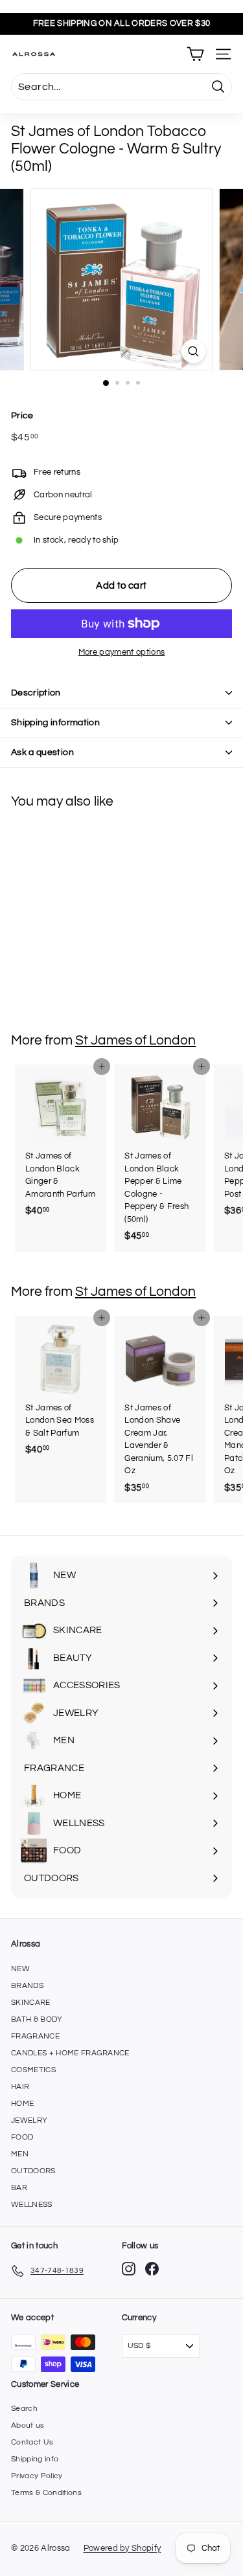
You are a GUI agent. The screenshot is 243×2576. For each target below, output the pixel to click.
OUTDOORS (33, 2171)
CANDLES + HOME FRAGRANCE (70, 2053)
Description (36, 693)
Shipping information (55, 723)
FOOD (22, 2137)
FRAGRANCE (35, 2036)
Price (22, 416)
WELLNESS (32, 2205)
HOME (22, 2104)
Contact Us (32, 2442)
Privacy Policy (37, 2476)
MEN (20, 2154)
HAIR (20, 2087)
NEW (20, 1969)
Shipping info (35, 2459)
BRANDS (27, 1986)
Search (24, 2409)
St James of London (135, 1040)
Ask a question (42, 752)
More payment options (122, 652)
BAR (19, 2188)
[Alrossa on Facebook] (152, 2269)
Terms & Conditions (46, 2493)
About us (28, 2425)
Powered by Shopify (122, 2548)
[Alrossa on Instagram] (129, 2269)
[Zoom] (193, 351)
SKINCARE (31, 2003)
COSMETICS (33, 2070)
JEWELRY (29, 2120)
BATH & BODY (37, 2019)
